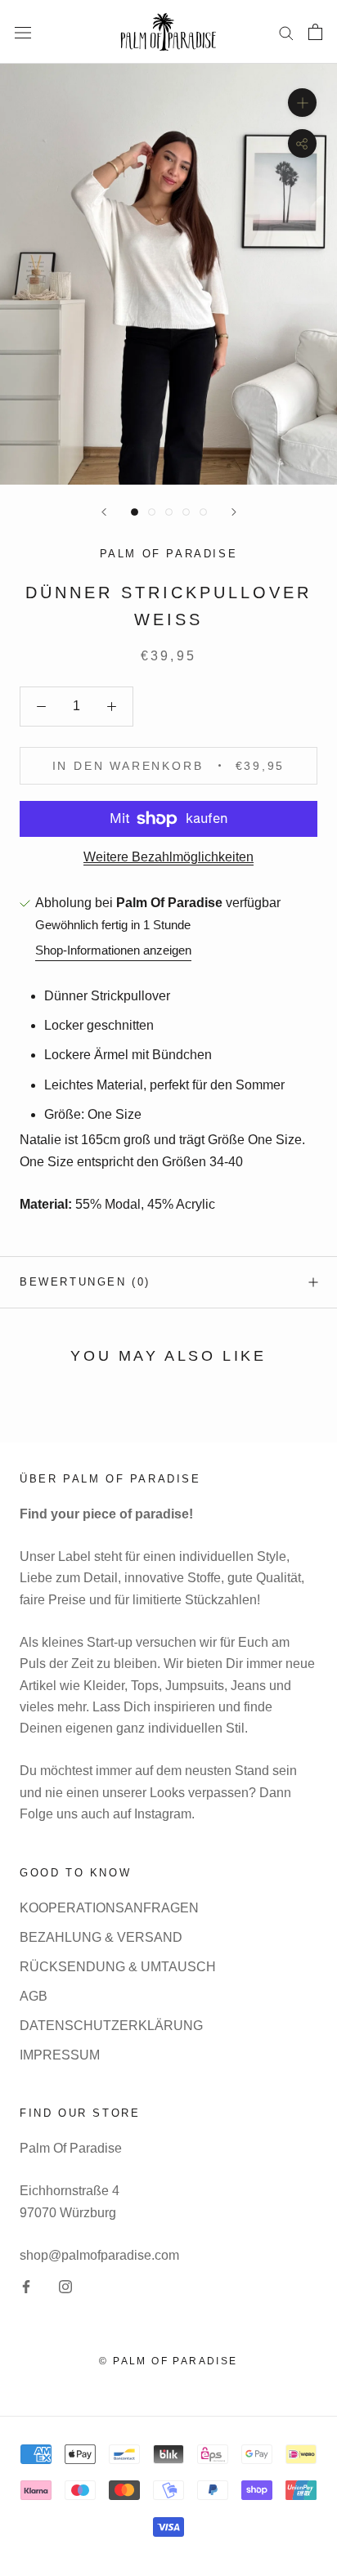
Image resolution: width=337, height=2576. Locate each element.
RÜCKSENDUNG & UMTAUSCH (118, 1967)
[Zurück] (104, 512)
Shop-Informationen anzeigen (113, 950)
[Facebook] (26, 2286)
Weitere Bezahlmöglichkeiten (168, 857)
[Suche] (286, 31)
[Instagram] (65, 2286)
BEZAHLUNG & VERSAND (101, 1937)
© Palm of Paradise (168, 2361)
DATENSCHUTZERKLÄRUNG (111, 2026)
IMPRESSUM (60, 2055)
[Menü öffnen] (23, 32)
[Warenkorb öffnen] (315, 32)
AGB (34, 1996)
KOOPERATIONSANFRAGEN (109, 1908)
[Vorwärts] (234, 512)
